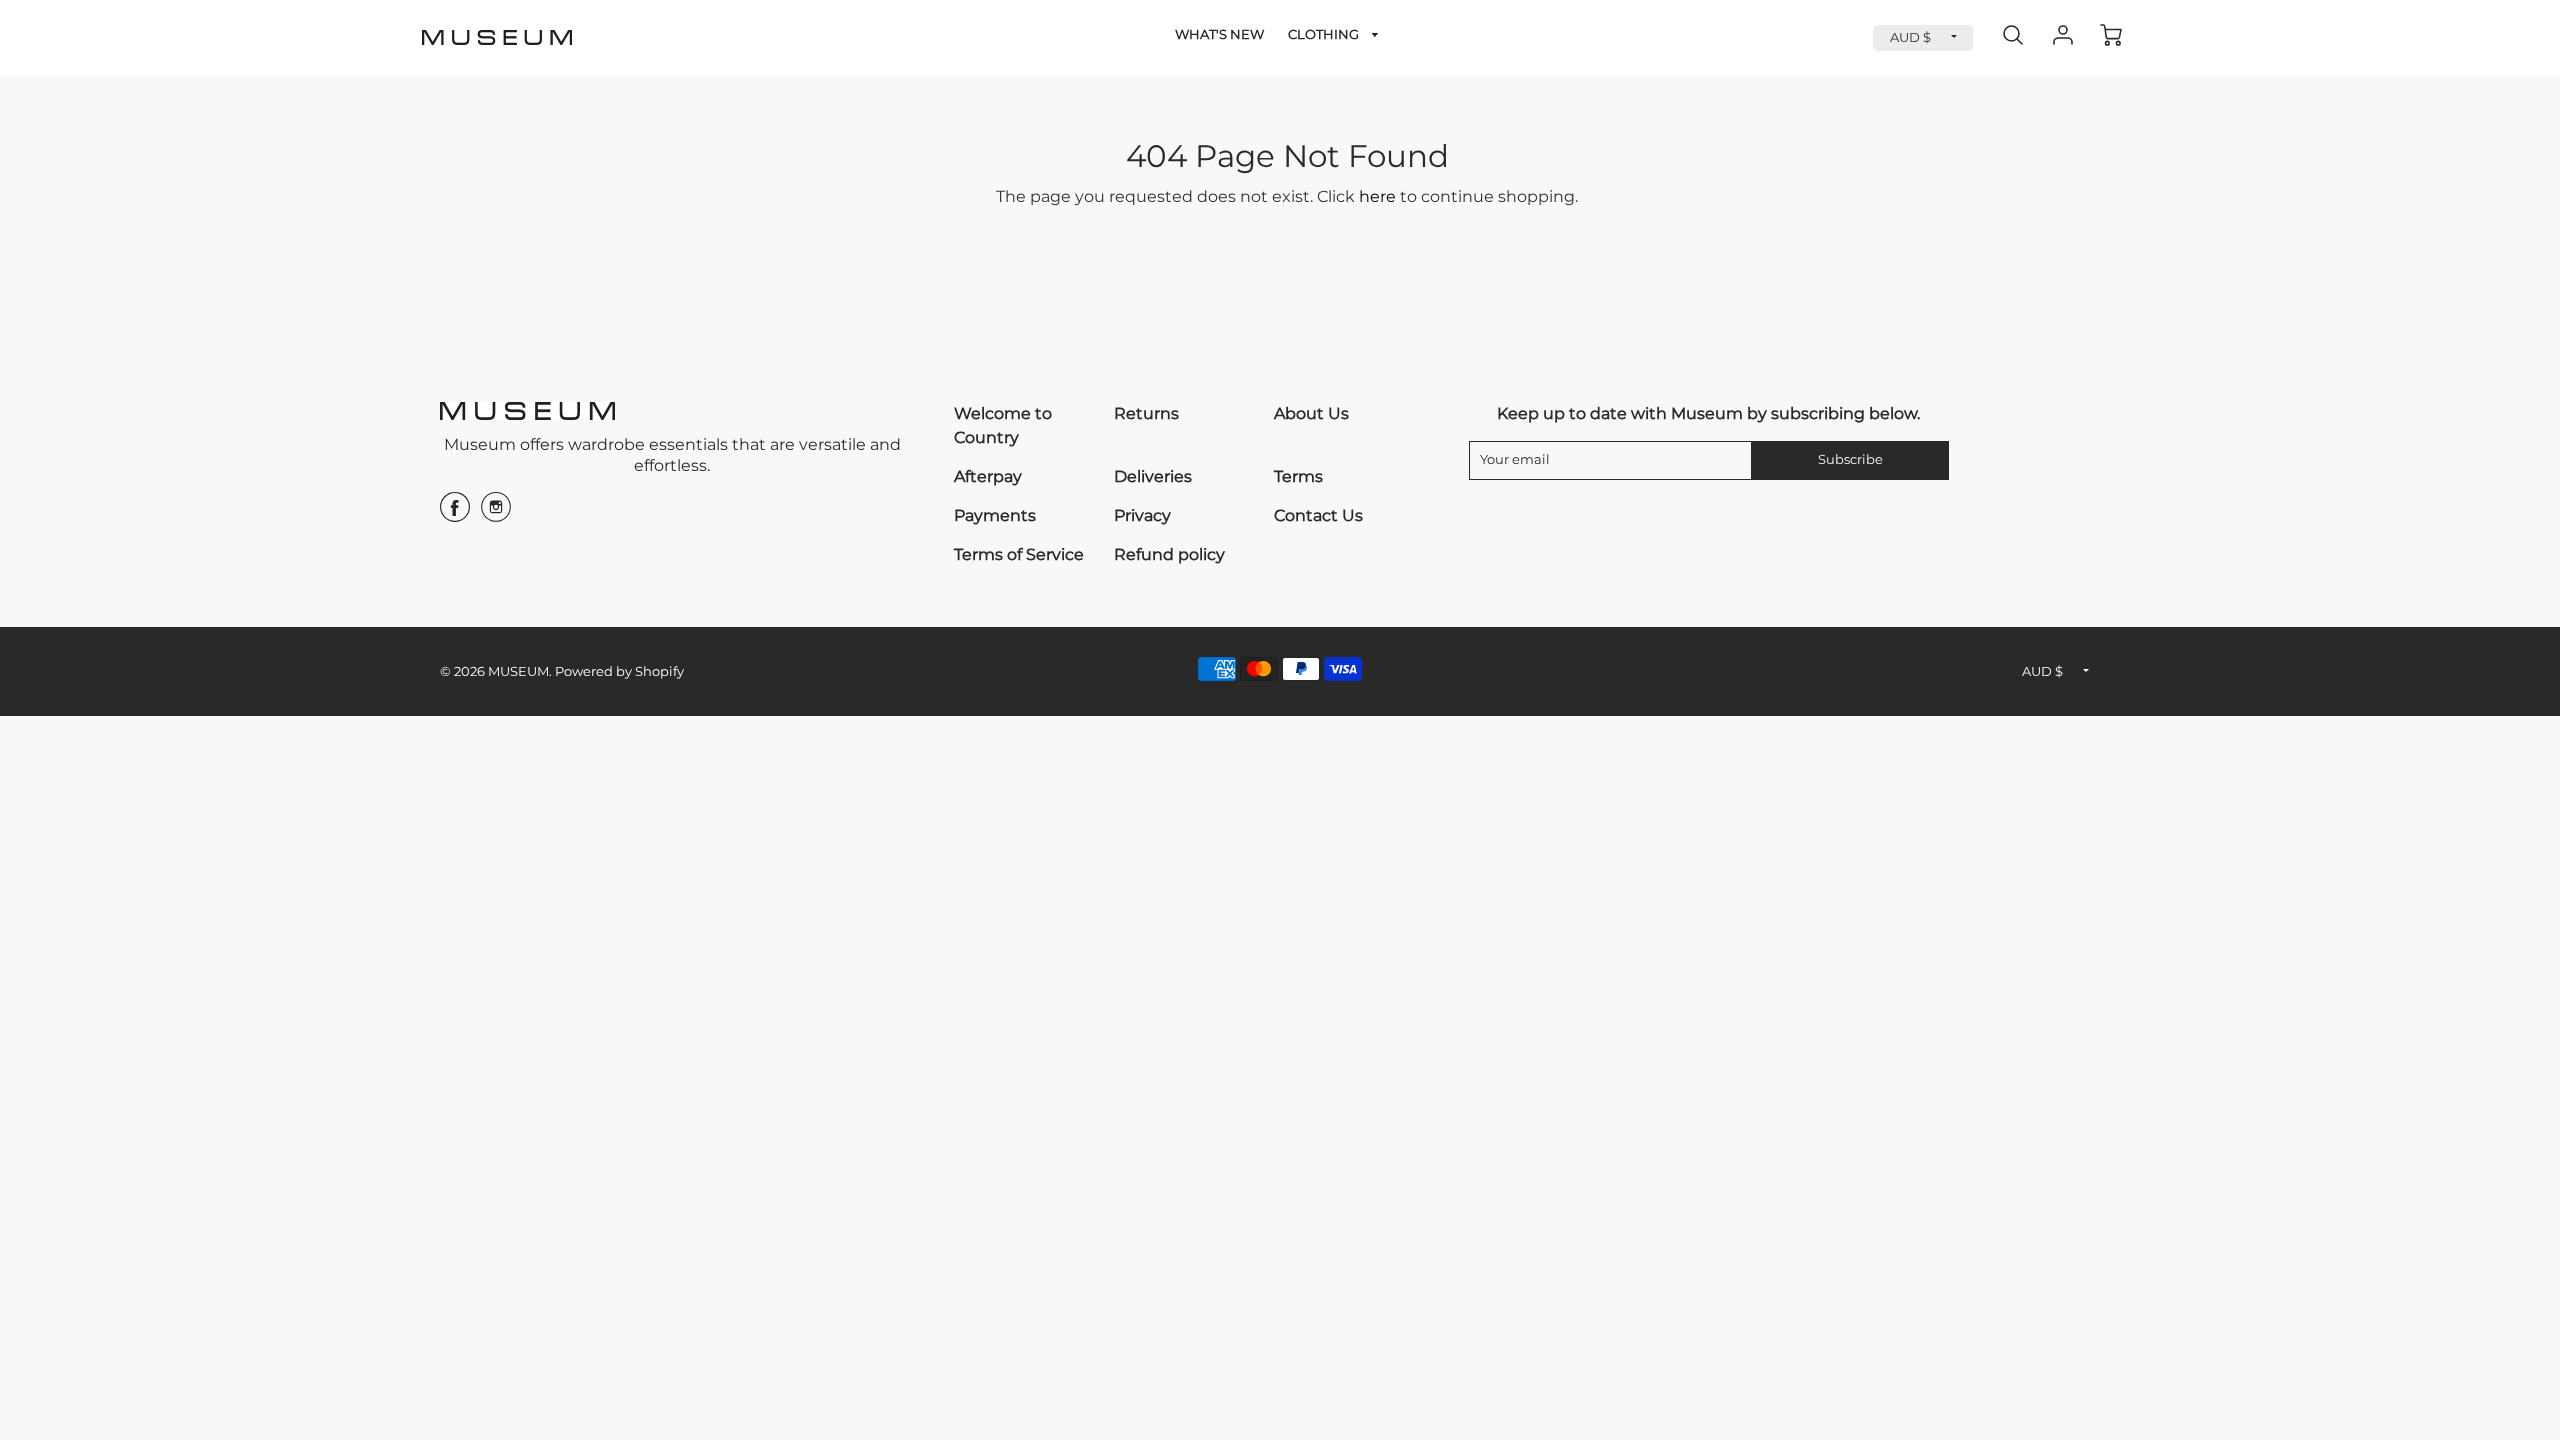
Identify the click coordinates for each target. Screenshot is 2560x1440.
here (1377, 196)
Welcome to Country (1003, 425)
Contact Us (1318, 515)
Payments (995, 515)
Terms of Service (1019, 554)
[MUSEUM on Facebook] (455, 514)
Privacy (1142, 515)
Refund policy (1169, 554)
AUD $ (1910, 37)
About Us (1311, 413)
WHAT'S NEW (1219, 34)
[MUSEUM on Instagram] (496, 514)
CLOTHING (1325, 34)
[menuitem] (1219, 35)
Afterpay (988, 476)
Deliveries (1153, 476)
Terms (1298, 476)
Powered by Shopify (619, 671)
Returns (1146, 413)
